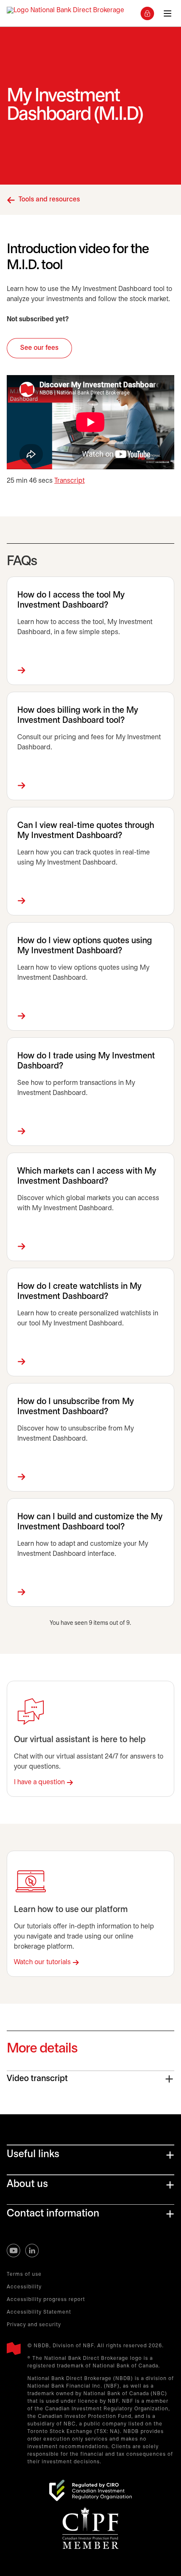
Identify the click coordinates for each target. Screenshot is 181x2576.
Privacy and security (34, 2325)
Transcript (69, 481)
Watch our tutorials (42, 1962)
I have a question (39, 1782)
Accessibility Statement (39, 2312)
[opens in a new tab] (90, 2490)
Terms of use (24, 2274)
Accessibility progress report (46, 2300)
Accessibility (24, 2287)
